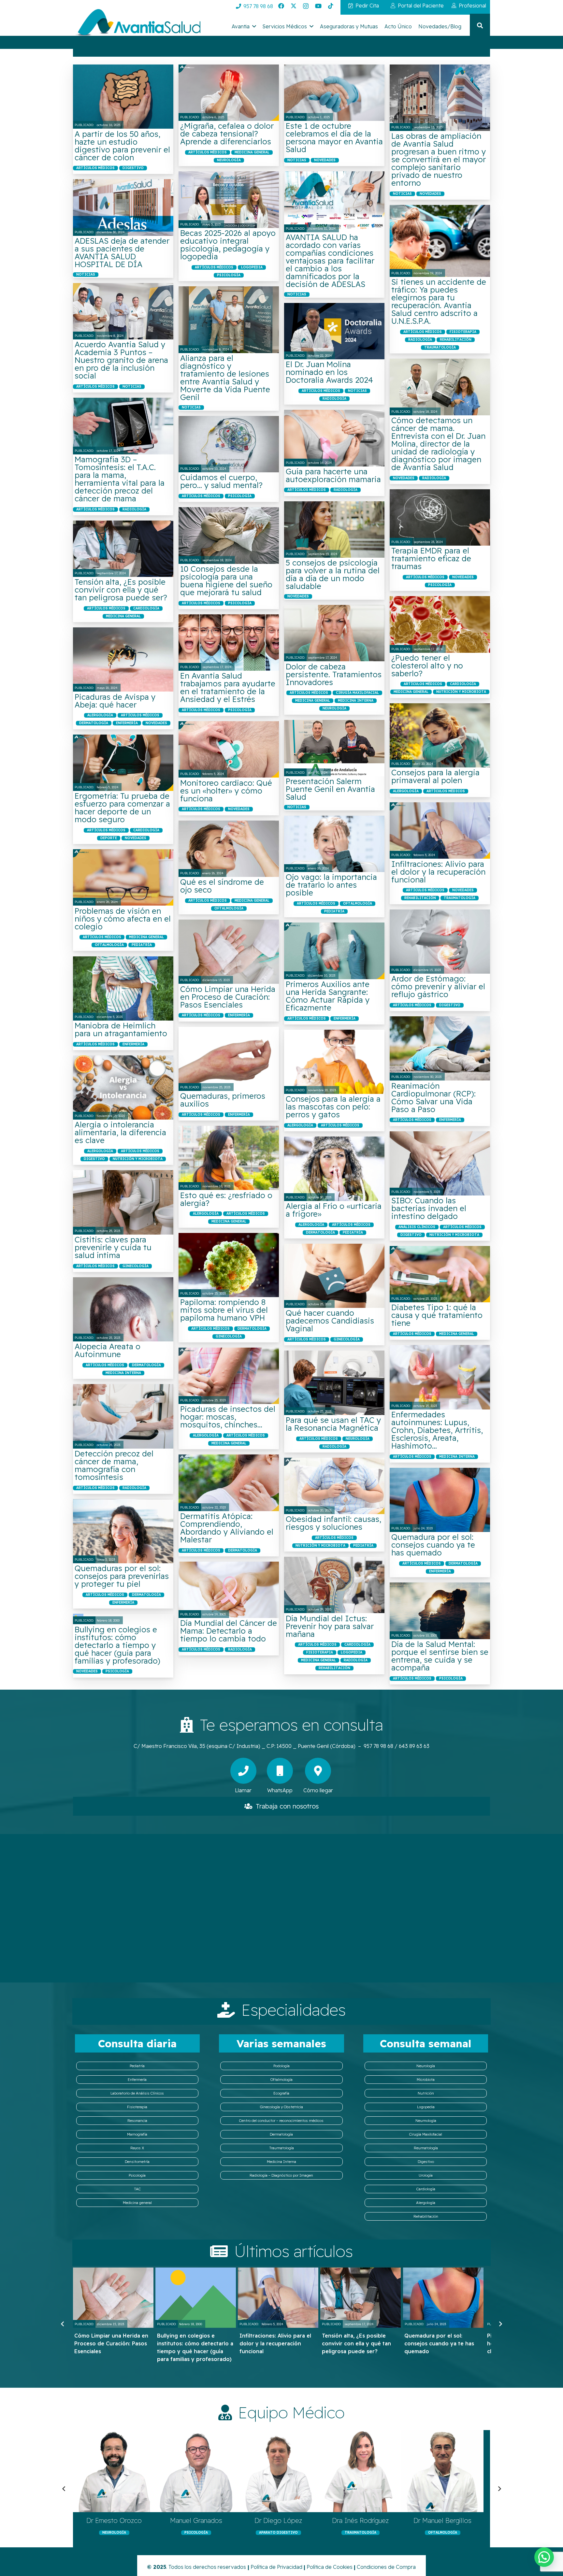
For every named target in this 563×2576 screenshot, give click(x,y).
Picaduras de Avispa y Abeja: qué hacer (115, 701)
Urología (426, 2175)
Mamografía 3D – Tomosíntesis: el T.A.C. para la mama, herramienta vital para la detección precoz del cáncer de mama (120, 479)
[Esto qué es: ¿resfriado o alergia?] (229, 1158)
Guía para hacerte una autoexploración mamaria (333, 475)
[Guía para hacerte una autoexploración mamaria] (334, 438)
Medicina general (137, 2203)
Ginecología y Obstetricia (281, 2107)
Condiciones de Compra (386, 2567)
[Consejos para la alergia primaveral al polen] (440, 735)
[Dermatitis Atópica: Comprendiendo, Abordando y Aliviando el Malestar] (229, 1483)
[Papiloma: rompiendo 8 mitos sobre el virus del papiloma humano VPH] (229, 1265)
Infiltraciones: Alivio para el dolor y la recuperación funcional (438, 872)
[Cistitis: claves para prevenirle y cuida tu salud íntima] (123, 1202)
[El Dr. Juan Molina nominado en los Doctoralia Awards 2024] (334, 331)
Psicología (137, 2175)
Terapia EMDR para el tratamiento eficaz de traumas (431, 558)
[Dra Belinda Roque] (196, 2471)
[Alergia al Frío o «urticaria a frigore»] (334, 1169)
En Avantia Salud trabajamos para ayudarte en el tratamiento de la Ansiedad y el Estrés (228, 687)
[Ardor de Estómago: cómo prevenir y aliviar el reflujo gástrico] (440, 942)
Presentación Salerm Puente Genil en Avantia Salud (330, 789)
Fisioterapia (137, 2107)
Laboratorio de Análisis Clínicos (137, 2093)
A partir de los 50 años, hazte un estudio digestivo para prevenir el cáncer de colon (122, 146)
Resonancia (137, 2121)
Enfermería (137, 2080)
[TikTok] (331, 6)
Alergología (426, 2203)
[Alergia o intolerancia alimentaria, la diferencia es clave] (123, 1088)
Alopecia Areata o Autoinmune (108, 1350)
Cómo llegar (318, 1790)
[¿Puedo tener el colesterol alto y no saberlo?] (440, 624)
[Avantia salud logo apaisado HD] (137, 24)
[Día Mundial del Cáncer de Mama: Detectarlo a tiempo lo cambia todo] (229, 1590)
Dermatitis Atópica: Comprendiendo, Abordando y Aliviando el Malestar (227, 1528)
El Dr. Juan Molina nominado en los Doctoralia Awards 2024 (329, 372)
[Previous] (63, 2324)
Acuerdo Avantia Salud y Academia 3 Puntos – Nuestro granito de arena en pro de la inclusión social (121, 360)
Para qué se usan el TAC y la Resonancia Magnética (333, 1424)
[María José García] (114, 2471)
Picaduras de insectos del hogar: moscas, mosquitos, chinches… (228, 1417)
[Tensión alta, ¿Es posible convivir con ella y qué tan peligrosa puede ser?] (123, 549)
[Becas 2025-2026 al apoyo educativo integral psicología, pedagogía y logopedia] (229, 200)
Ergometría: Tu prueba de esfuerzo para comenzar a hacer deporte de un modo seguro (122, 808)
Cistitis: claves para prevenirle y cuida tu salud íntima (113, 1247)
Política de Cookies (330, 2567)
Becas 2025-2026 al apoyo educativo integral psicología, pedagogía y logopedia (228, 245)
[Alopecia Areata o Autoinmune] (123, 1309)
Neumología (426, 2121)
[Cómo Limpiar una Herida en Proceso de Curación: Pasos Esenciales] (229, 952)
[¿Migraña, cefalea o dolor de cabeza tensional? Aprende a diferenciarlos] (229, 93)
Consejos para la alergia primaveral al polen (435, 776)
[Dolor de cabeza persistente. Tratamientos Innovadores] (334, 633)
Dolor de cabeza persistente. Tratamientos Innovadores (334, 674)
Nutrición (426, 2093)
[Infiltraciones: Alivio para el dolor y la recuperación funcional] (440, 830)
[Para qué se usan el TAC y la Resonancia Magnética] (334, 1383)
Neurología (426, 2066)
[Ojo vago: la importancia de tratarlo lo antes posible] (334, 844)
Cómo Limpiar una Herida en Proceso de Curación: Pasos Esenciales (228, 997)
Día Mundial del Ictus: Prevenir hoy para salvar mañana (330, 1626)
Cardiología (426, 2189)
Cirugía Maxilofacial (426, 2134)
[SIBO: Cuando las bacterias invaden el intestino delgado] (440, 1163)
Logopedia (426, 2107)
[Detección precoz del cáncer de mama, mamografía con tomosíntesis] (123, 1416)
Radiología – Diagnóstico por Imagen (281, 2175)
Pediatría (137, 2066)
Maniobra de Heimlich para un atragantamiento (121, 1029)
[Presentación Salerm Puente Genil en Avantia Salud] (334, 748)
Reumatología (426, 2148)
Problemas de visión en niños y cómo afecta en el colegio (123, 919)
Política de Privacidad (276, 2567)
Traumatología (281, 2148)
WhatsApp (280, 1790)
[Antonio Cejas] (360, 2471)
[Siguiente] (500, 2324)
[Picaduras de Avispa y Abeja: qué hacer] (123, 659)
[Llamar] (243, 1771)
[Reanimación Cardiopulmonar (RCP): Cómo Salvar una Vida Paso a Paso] (440, 1048)
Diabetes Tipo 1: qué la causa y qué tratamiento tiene (437, 1315)
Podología (281, 2066)
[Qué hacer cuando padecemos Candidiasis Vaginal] (334, 1276)
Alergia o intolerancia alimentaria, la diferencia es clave (120, 1132)
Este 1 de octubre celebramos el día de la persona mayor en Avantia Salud (334, 137)
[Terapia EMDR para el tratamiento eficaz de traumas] (440, 517)
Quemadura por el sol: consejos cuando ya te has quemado (433, 1545)
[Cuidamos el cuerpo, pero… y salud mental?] (229, 444)
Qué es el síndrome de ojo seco (222, 886)
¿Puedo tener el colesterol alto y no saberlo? (427, 665)
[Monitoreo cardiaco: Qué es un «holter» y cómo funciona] (229, 749)
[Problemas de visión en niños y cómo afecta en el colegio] (123, 877)
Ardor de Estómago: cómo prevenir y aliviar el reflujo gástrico (438, 986)
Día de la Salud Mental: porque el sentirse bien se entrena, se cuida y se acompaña (440, 1656)
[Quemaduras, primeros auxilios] (229, 1059)
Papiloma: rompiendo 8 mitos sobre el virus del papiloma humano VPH (224, 1310)
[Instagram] (306, 6)
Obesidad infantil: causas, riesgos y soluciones (333, 1523)
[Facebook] (281, 6)
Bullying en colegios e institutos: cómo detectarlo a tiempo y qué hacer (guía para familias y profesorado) (117, 1645)
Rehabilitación (426, 2216)
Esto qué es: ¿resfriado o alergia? (226, 1199)
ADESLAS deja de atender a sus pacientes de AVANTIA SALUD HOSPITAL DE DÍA (122, 252)
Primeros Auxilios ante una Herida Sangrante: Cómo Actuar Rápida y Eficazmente (328, 996)
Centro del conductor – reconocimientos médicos (281, 2121)
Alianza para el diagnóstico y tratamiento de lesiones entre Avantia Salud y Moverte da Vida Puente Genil (225, 378)
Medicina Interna (281, 2162)
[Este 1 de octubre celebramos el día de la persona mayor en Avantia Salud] (334, 93)
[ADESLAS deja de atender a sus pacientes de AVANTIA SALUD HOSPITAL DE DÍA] (123, 207)
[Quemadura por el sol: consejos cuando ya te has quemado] (440, 1500)
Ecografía (281, 2093)
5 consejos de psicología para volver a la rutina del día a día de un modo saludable (333, 574)
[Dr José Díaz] (442, 2471)
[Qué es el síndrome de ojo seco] (229, 849)
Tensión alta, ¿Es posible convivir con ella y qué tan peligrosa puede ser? (121, 590)
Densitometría (137, 2162)
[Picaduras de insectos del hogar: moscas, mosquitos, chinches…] (229, 1376)
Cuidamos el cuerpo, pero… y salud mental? (221, 481)
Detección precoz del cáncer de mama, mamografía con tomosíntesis (114, 1465)
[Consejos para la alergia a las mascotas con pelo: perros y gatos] (334, 1062)
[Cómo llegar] (318, 1771)
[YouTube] (318, 6)
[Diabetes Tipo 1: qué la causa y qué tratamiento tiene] (440, 1274)
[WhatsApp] (280, 1771)
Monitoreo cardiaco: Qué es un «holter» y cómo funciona (226, 791)
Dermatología (281, 2134)
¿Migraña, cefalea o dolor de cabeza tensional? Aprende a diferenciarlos (227, 134)
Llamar (243, 1790)
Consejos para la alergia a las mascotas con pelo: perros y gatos (333, 1107)
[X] (294, 6)
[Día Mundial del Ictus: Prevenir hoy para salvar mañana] (334, 1585)
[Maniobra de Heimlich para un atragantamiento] (123, 988)
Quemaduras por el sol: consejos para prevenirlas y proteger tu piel (122, 1576)
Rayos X (137, 2148)
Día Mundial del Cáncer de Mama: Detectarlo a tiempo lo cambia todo (229, 1631)
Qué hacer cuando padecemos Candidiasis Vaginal (330, 1321)
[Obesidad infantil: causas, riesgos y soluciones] (334, 1486)
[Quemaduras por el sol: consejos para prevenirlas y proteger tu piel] (123, 1531)
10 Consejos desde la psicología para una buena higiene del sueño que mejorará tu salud (226, 580)
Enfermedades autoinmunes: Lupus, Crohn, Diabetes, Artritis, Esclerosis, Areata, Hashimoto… (437, 1430)
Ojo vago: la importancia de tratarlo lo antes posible (331, 885)
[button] (254, 26)
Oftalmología (281, 2080)
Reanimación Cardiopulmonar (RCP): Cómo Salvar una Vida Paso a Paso (433, 1097)
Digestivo (426, 2162)
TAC (137, 2189)
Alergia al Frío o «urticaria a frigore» (334, 1210)
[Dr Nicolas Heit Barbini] (278, 2471)
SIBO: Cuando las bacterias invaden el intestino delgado (429, 1208)
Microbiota (426, 2080)
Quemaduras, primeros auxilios (223, 1100)
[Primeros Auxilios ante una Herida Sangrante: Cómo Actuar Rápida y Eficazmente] (334, 951)
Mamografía (137, 2134)
